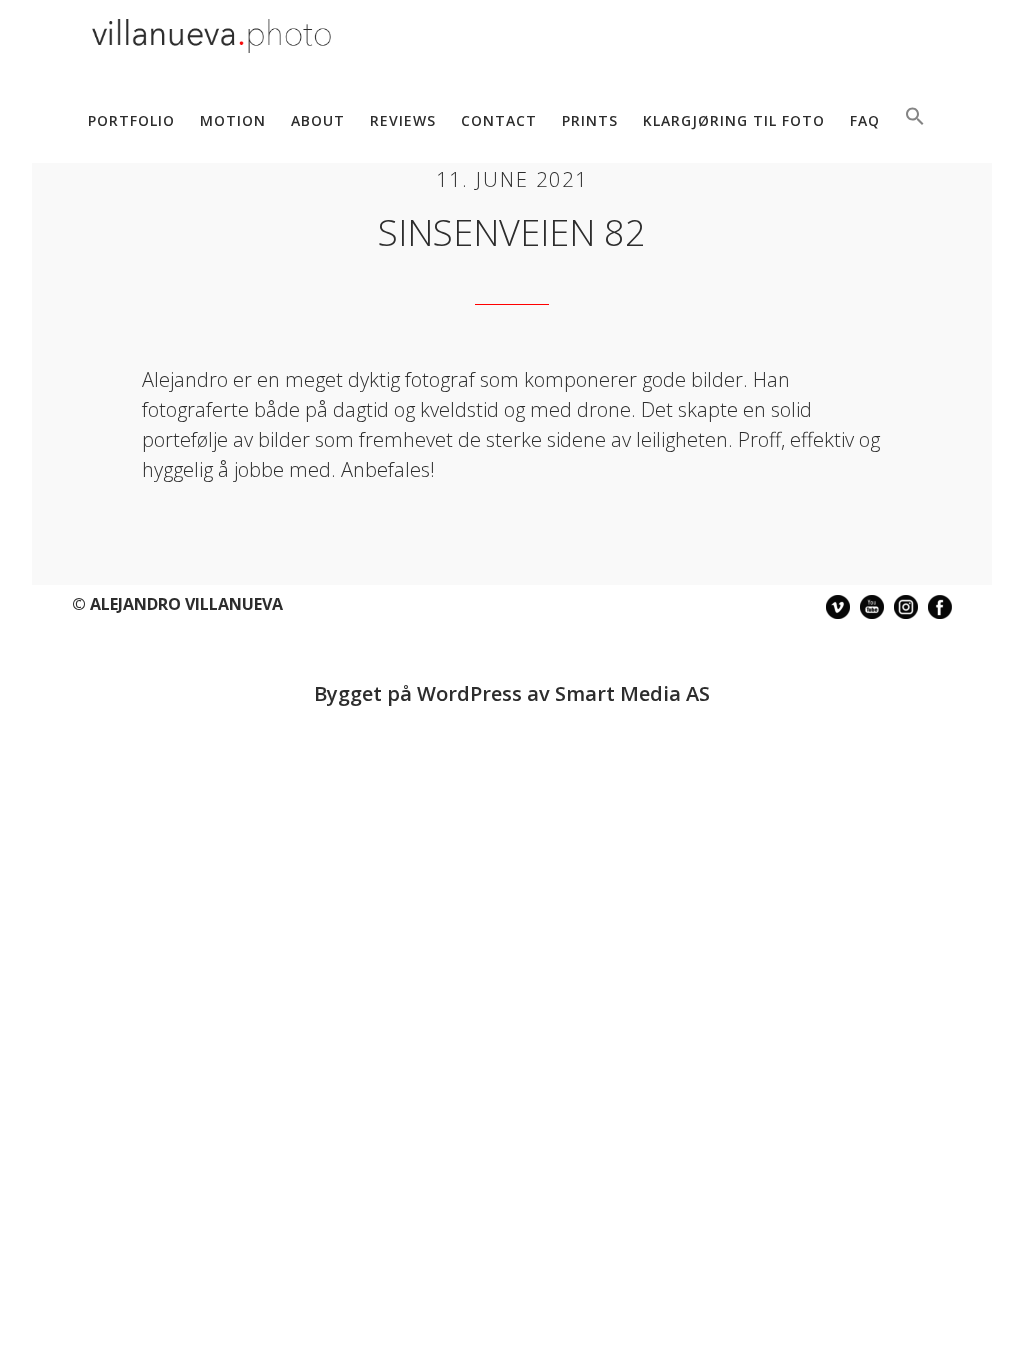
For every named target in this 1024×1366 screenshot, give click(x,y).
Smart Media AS (632, 693)
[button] (915, 118)
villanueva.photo (212, 38)
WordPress (469, 693)
